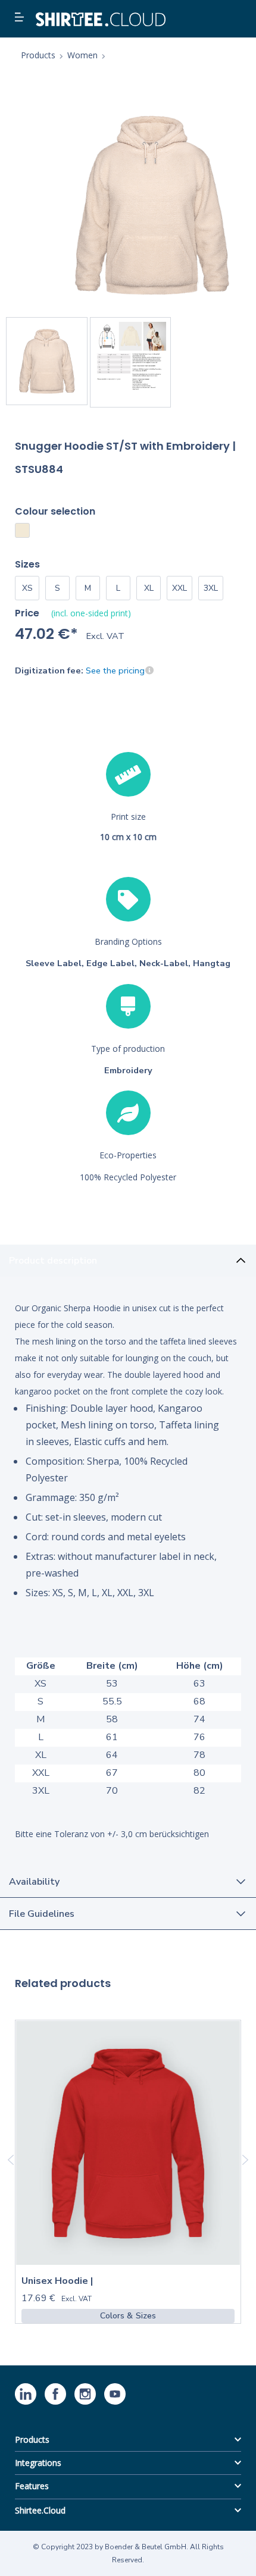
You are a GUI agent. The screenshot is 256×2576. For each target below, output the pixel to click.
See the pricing (115, 670)
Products (32, 2439)
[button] (21, 18)
